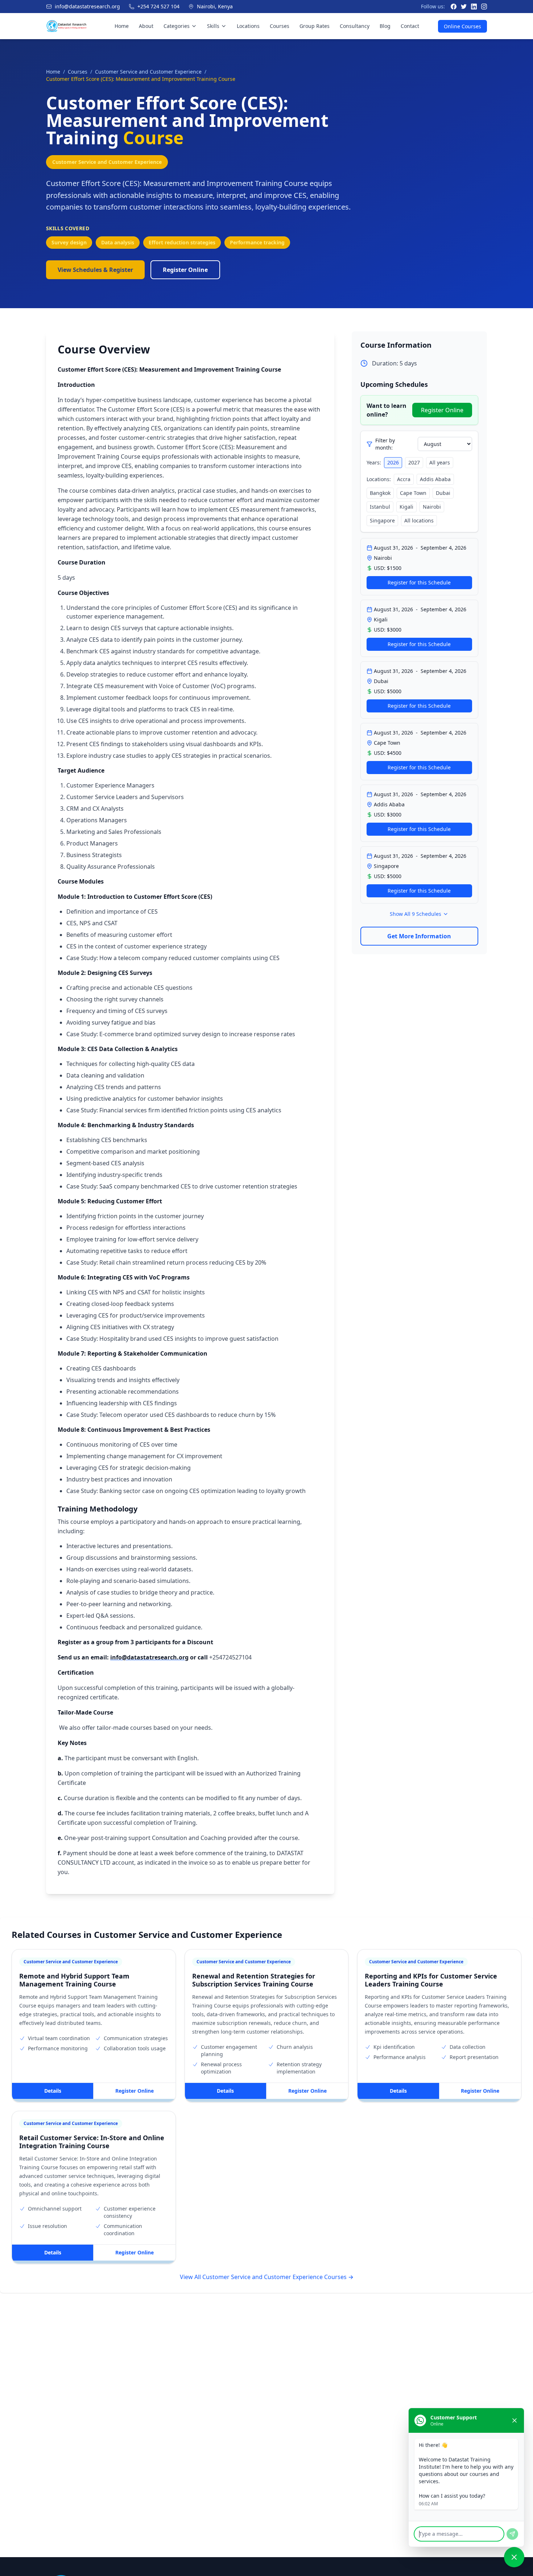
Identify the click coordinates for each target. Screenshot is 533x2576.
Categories (177, 26)
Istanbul (380, 507)
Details (53, 2091)
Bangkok (380, 493)
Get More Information (419, 936)
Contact (410, 26)
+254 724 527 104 (158, 6)
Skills (213, 26)
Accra (404, 479)
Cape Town (413, 493)
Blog (385, 26)
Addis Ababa (435, 479)
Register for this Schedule (419, 582)
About (146, 26)
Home (122, 26)
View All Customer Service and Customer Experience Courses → (267, 2277)
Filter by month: (385, 444)
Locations (248, 26)
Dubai (443, 493)
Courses (280, 26)
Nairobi (432, 507)
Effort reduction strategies (182, 242)
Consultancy (355, 26)
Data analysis (118, 242)
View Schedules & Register (95, 270)
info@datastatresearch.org (87, 6)
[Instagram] (484, 7)
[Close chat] (515, 2420)
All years (440, 462)
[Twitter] (464, 7)
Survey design (69, 242)
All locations (419, 520)
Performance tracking (257, 242)
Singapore (382, 520)
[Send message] (512, 2534)
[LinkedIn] (474, 7)
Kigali (406, 507)
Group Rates (315, 26)
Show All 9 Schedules (416, 914)
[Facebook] (454, 7)
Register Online (185, 270)
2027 (414, 462)
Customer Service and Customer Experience (148, 72)
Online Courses (462, 26)
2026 (393, 462)
